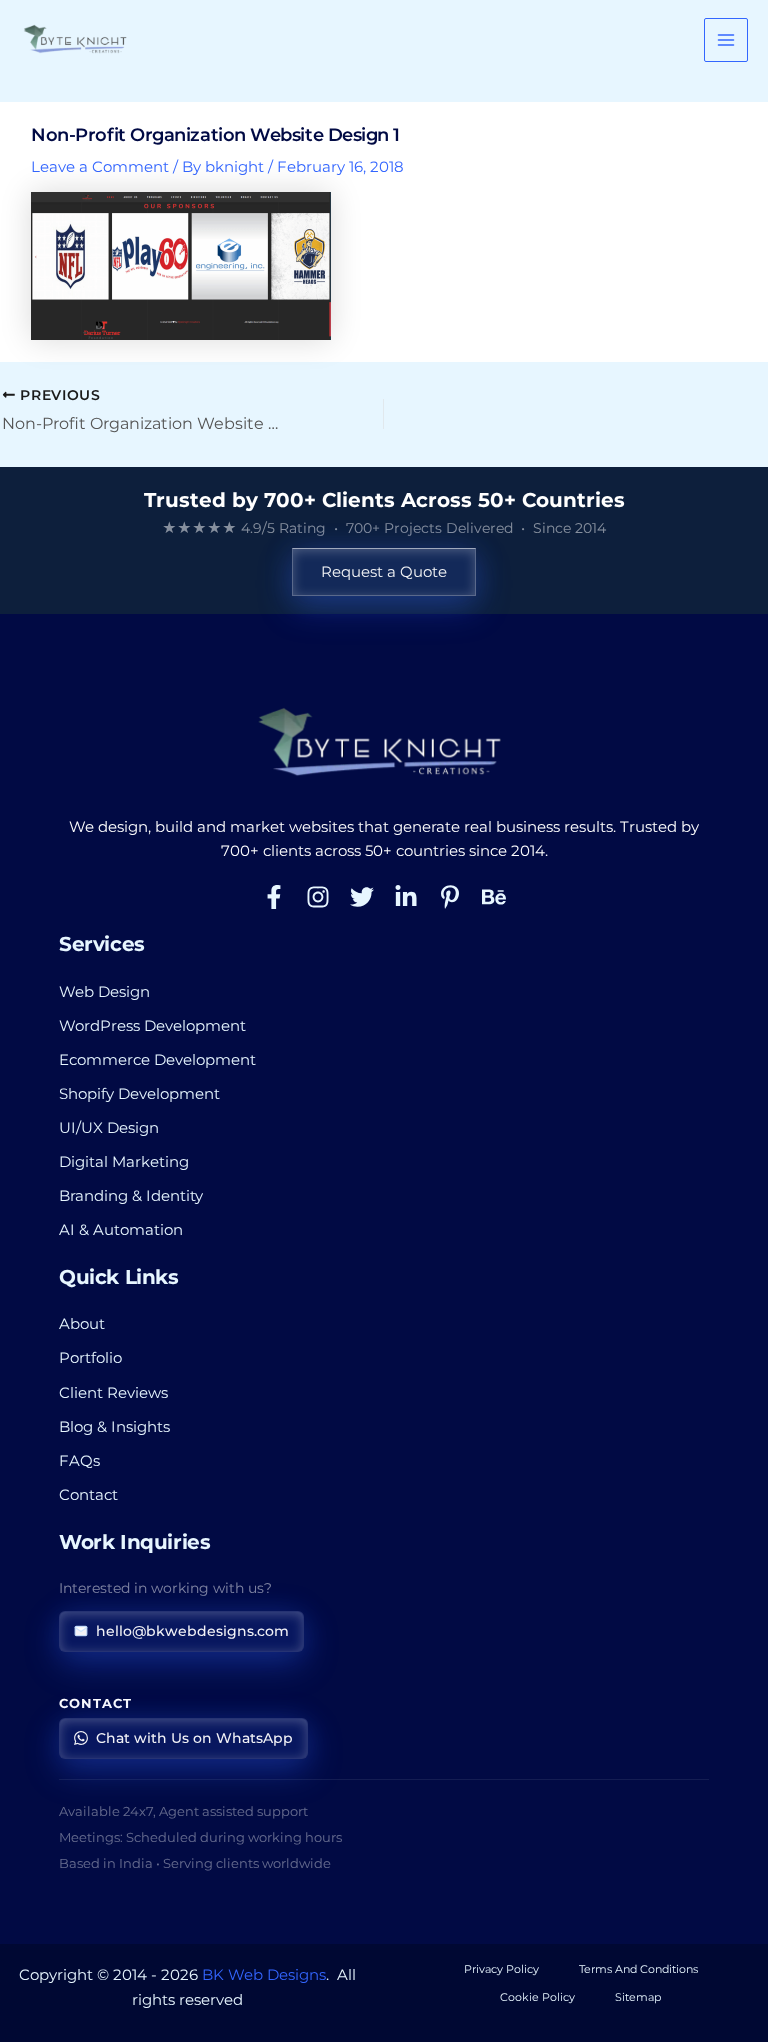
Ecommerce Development (157, 1060)
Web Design (104, 992)
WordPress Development (152, 1026)
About (82, 1324)
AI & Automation (121, 1230)
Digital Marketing (124, 1162)
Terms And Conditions (638, 1969)
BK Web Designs (264, 1975)
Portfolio (90, 1358)
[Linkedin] (406, 897)
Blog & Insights (114, 1427)
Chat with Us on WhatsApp (194, 1738)
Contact (88, 1495)
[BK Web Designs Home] (384, 743)
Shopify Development (139, 1094)
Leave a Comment (100, 167)
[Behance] (494, 897)
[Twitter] (362, 897)
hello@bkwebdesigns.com (192, 1631)
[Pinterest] (450, 897)
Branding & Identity (131, 1196)
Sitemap (638, 1997)
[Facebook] (274, 897)
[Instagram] (318, 897)
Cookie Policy (537, 1997)
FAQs (79, 1461)
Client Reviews (113, 1393)
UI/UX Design (109, 1128)
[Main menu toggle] (726, 40)
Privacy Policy (501, 1969)
